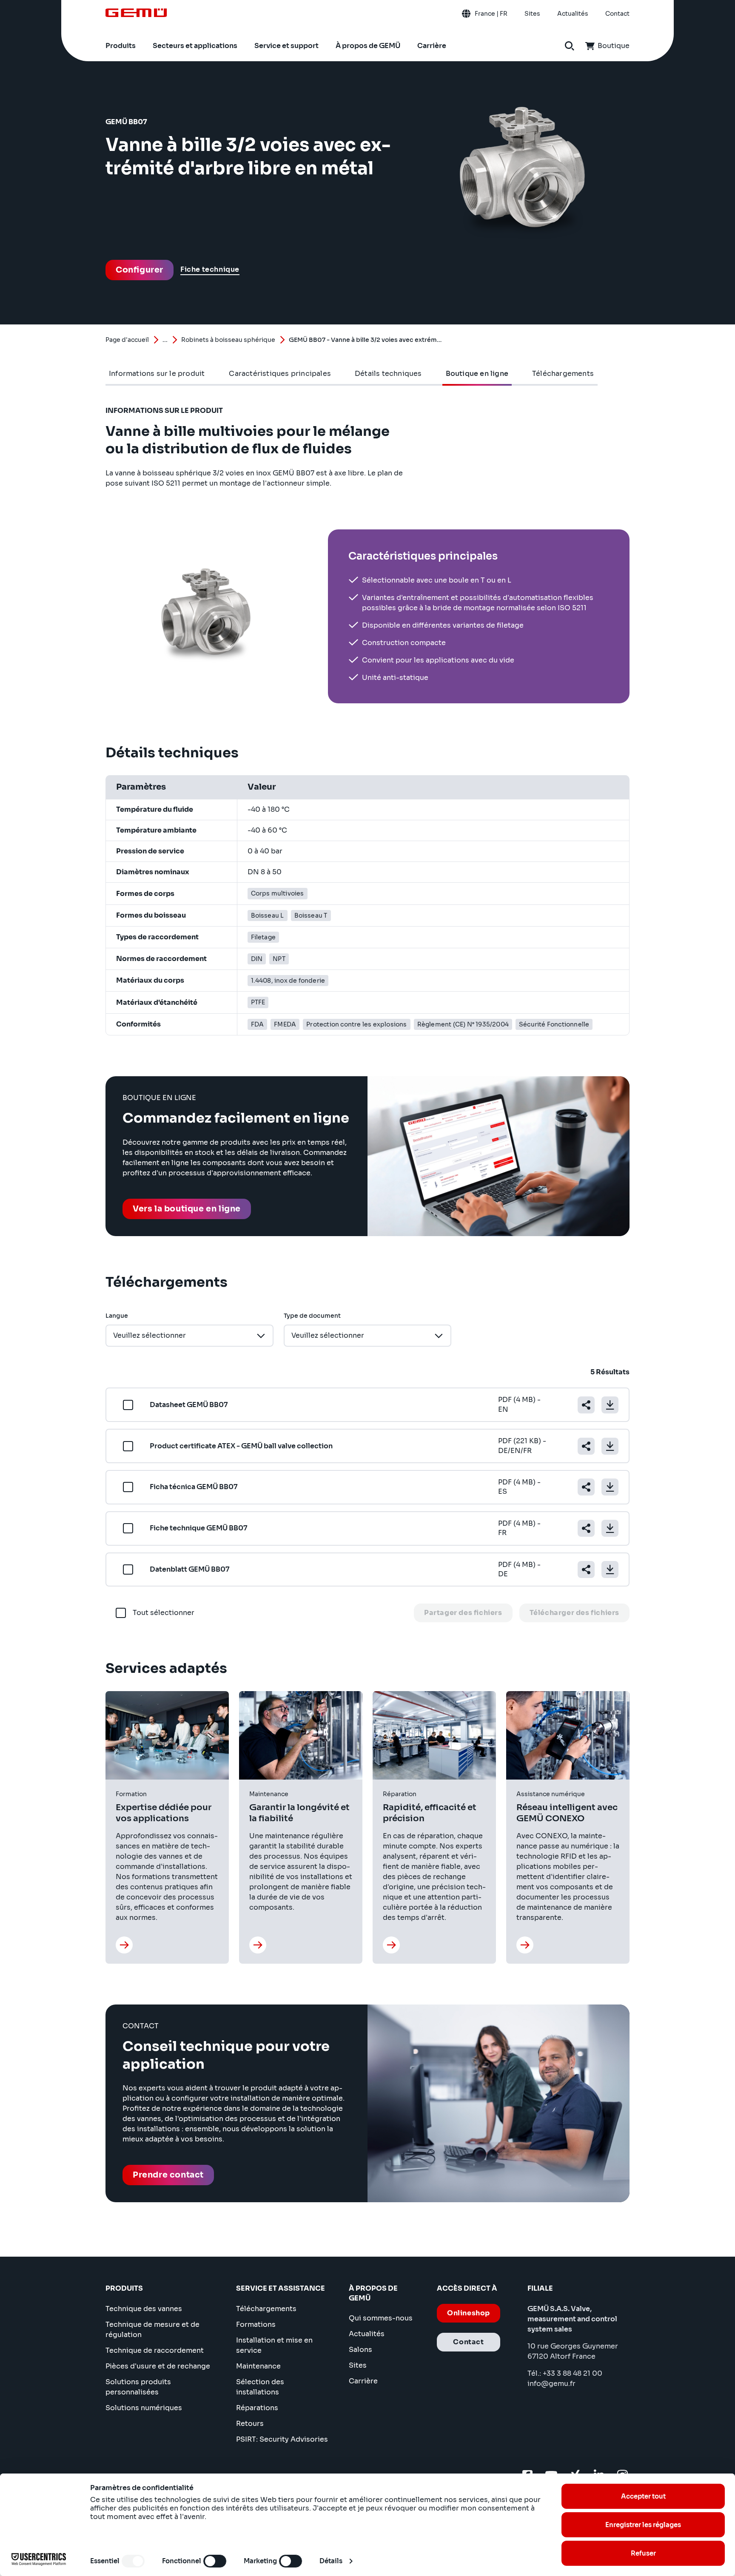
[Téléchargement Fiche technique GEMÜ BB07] (610, 1528)
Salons (360, 2350)
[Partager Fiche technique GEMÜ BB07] (586, 1528)
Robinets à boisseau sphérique (228, 340)
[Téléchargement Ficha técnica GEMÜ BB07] (610, 1487)
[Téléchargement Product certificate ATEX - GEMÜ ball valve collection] (610, 1446)
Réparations (257, 2408)
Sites (358, 2365)
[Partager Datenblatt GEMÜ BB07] (586, 1569)
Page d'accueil (127, 340)
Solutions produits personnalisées (138, 2387)
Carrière (363, 2381)
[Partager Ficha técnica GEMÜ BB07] (586, 1487)
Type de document (312, 1316)
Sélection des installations (260, 2387)
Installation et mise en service (274, 2345)
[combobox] (189, 1336)
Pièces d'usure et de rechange (158, 2366)
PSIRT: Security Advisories (282, 2439)
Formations (256, 2324)
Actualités (367, 2334)
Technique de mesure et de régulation (152, 2330)
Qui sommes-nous (381, 2318)
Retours (250, 2424)
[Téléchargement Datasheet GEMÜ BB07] (610, 1405)
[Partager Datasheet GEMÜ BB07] (586, 1405)
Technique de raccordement (155, 2350)
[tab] (157, 374)
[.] (124, 1945)
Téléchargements (266, 2309)
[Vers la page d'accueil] (136, 13)
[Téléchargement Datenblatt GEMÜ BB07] (610, 1569)
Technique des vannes (144, 2309)
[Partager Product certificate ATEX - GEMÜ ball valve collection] (586, 1446)
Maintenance (258, 2366)
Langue (117, 1316)
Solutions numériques (144, 2408)
